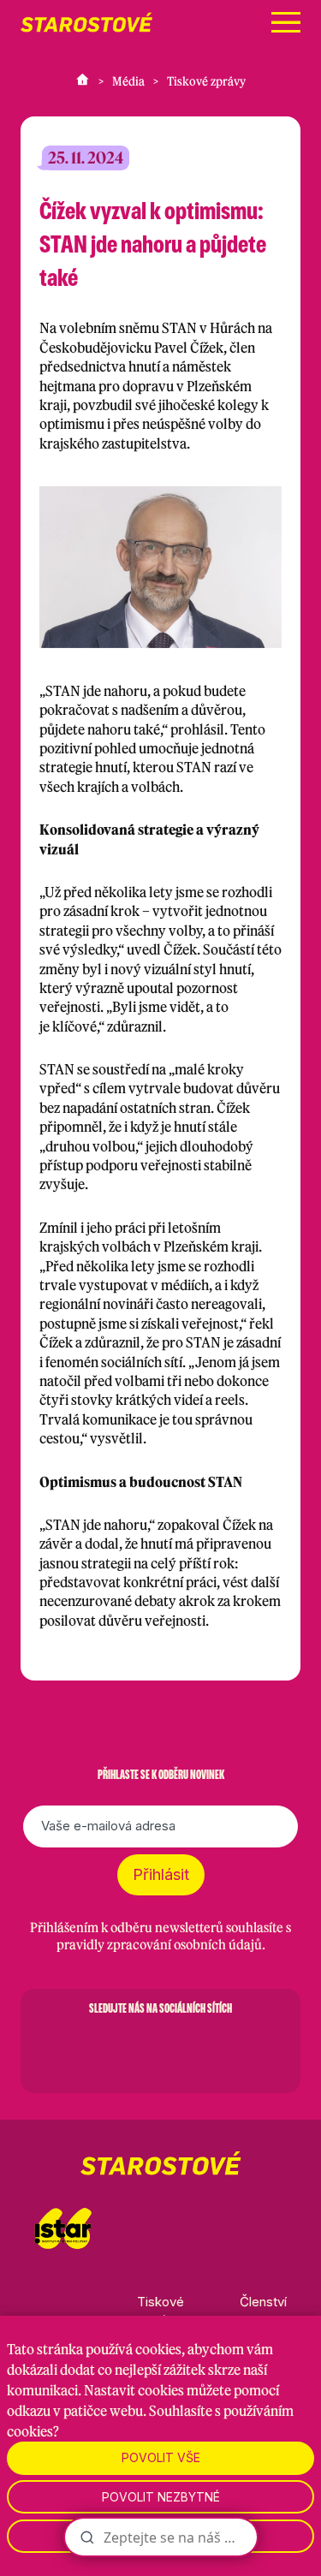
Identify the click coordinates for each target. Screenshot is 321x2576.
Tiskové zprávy (206, 81)
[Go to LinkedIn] (250, 2049)
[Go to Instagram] (116, 2049)
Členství (263, 2302)
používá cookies (134, 2349)
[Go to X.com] (161, 2049)
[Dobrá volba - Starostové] (86, 22)
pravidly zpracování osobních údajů (159, 1945)
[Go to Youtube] (205, 2049)
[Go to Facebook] (72, 2049)
